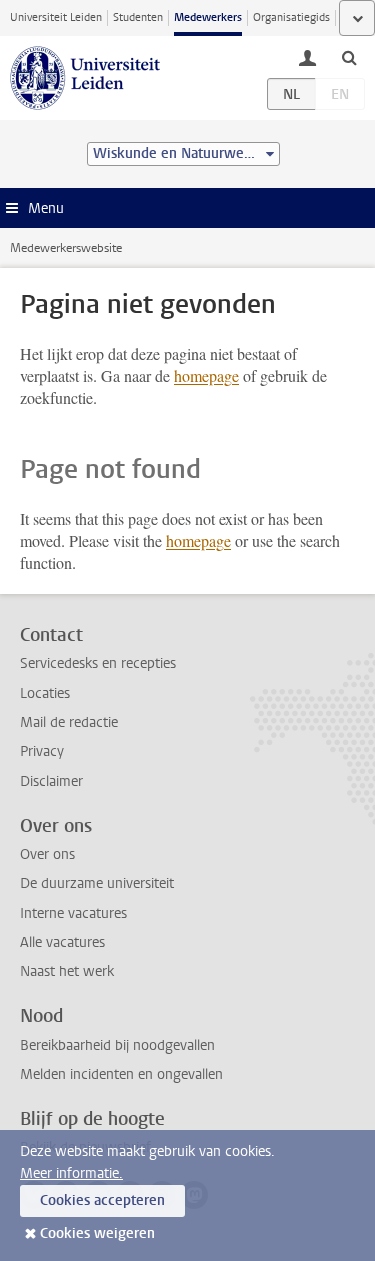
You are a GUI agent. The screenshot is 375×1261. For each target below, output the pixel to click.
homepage (206, 375)
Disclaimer (51, 781)
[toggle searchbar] (349, 57)
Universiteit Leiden (56, 17)
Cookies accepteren (102, 1200)
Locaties (45, 693)
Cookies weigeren (97, 1233)
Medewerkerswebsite (66, 248)
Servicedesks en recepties (98, 663)
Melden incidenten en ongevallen (121, 1074)
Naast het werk (67, 971)
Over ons (47, 854)
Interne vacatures (73, 913)
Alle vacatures (62, 942)
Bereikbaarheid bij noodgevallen (117, 1045)
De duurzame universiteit (97, 883)
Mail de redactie (69, 722)
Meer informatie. (71, 1173)
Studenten (138, 17)
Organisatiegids (291, 17)
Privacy (42, 751)
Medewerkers (208, 17)
